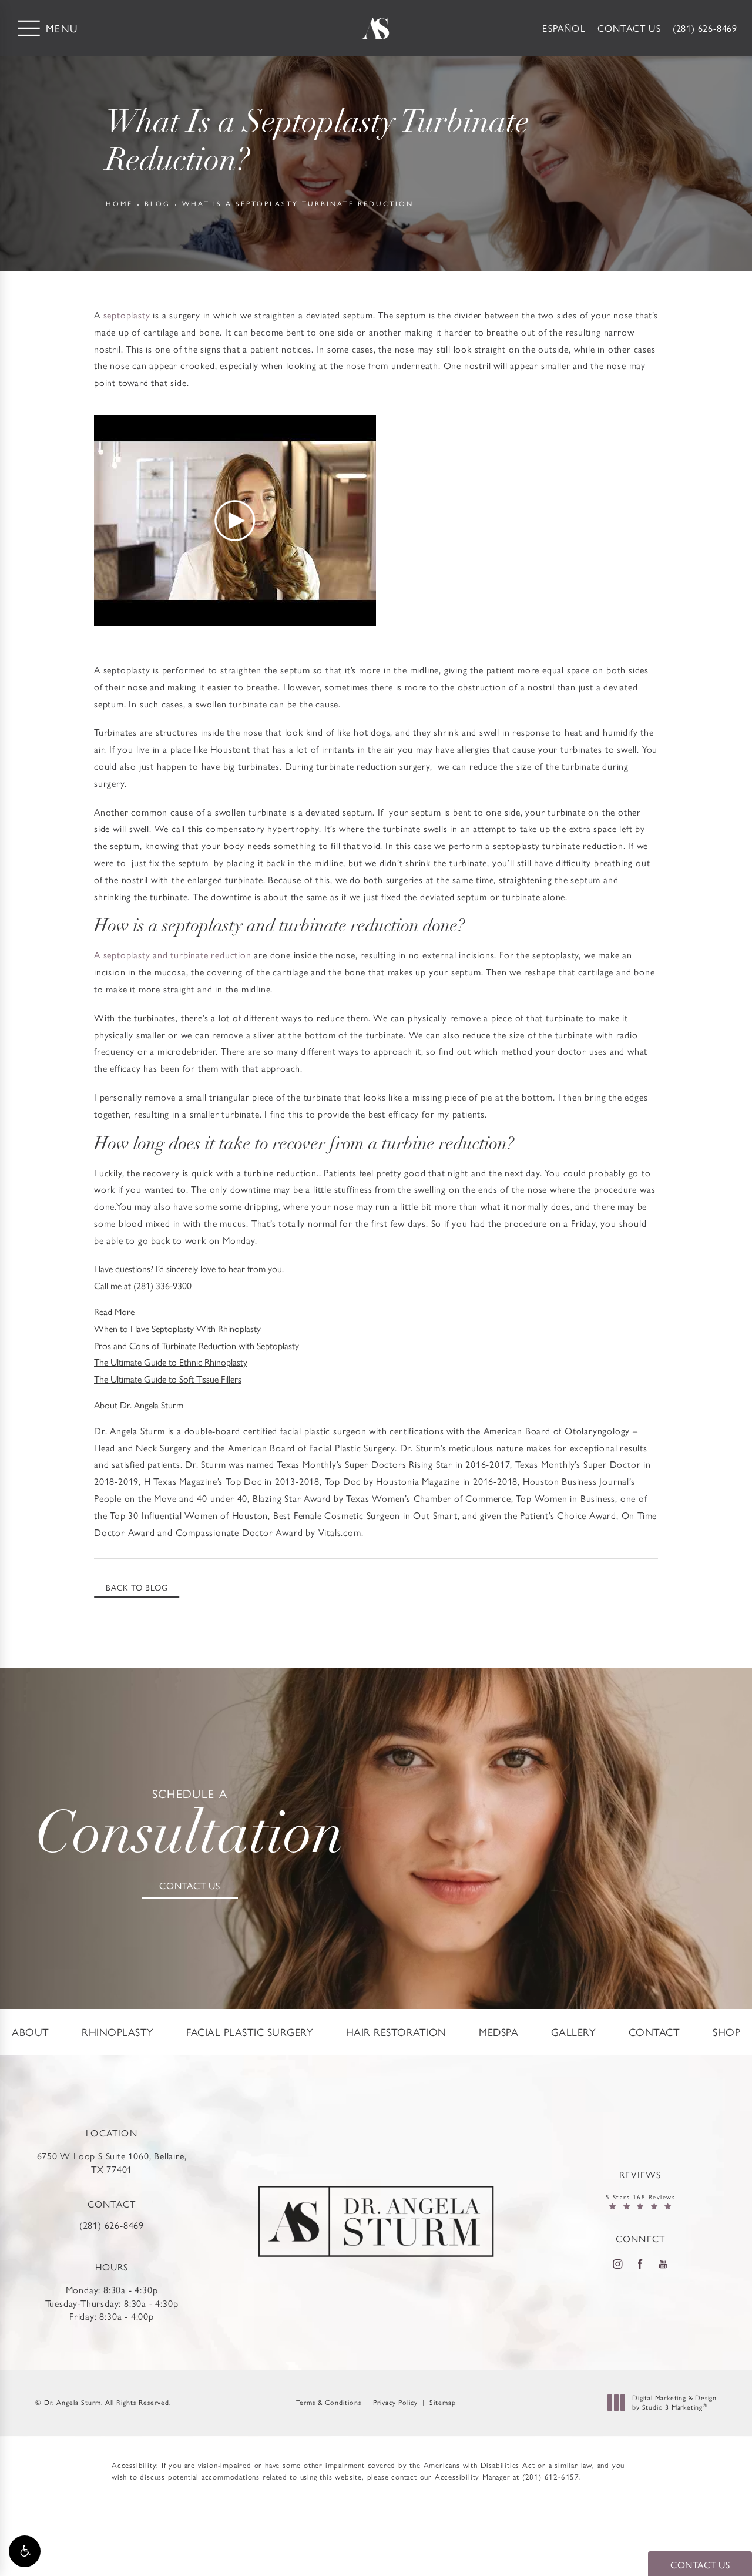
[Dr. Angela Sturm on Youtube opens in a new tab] (663, 2264)
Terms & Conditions (329, 2402)
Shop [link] (726, 2032)
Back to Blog (137, 1587)
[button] (25, 2551)
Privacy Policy (395, 2402)
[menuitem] (31, 2032)
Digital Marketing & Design (674, 2402)
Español (564, 28)
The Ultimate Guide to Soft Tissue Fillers (168, 1379)
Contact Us (629, 28)
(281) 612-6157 (551, 2476)
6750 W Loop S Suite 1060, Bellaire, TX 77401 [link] (112, 2162)
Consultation (190, 1827)
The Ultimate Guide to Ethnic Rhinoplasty (171, 1362)
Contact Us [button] (700, 2565)
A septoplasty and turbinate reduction (173, 955)
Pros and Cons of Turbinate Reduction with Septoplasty (197, 1345)
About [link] (31, 2032)
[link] (705, 28)
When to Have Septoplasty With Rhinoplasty (177, 1328)
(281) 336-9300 (162, 1285)
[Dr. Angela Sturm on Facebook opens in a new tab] (640, 2264)
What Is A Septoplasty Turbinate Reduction (298, 203)
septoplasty (127, 315)
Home (119, 203)
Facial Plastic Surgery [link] (250, 2032)
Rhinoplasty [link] (118, 2032)
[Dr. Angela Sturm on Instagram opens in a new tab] (617, 2264)
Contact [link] (654, 2032)
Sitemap (443, 2402)
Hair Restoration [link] (396, 2032)
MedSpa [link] (498, 2032)
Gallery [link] (574, 2032)
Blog (157, 203)
